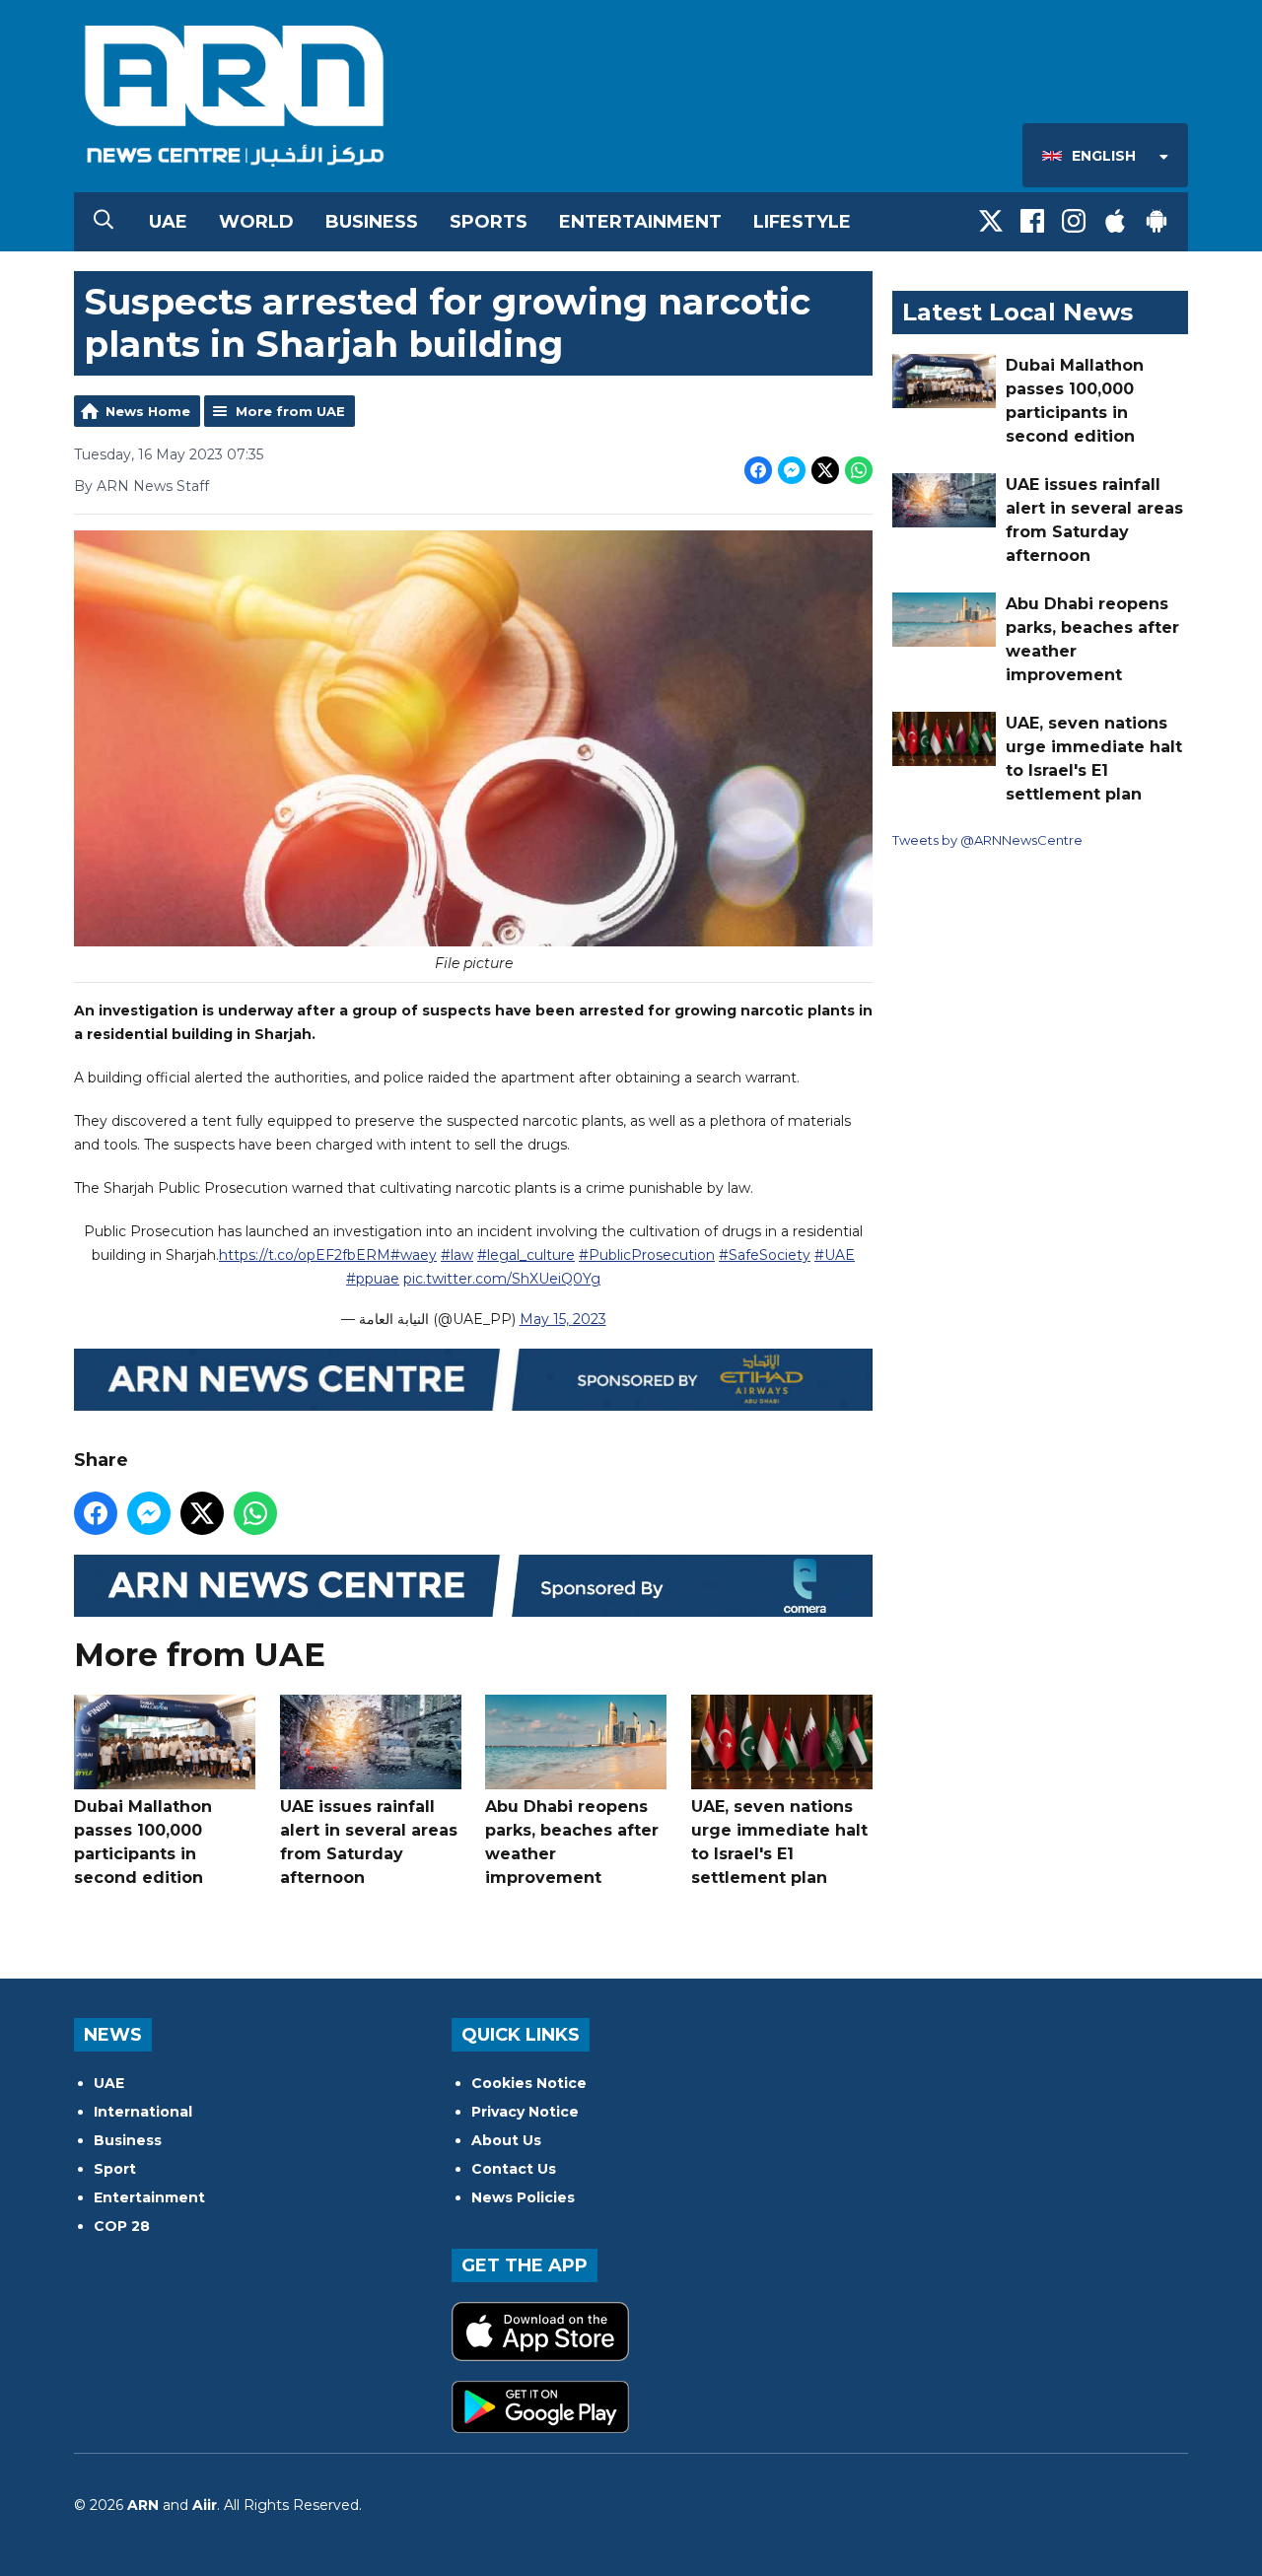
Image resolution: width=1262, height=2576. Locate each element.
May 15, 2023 (563, 1319)
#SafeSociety (765, 1255)
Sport (115, 2169)
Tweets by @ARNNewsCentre (987, 840)
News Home (148, 411)
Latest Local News (1017, 312)
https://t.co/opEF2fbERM (305, 1255)
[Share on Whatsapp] (859, 470)
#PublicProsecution (647, 1255)
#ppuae (373, 1279)
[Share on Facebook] (758, 470)
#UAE (835, 1255)
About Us (506, 2140)
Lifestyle (802, 222)
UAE (168, 222)
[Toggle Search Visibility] (104, 222)
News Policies (523, 2197)
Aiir (205, 2505)
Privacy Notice (525, 2112)
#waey (414, 1255)
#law (457, 1255)
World (256, 222)
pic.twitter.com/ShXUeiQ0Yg (502, 1279)
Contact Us (514, 2169)
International (143, 2112)
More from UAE (290, 411)
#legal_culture (526, 1255)
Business (372, 222)
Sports (489, 222)
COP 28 (122, 2226)
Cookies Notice (529, 2083)
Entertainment (640, 222)
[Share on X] (825, 470)
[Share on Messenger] (792, 470)
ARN (143, 2505)
